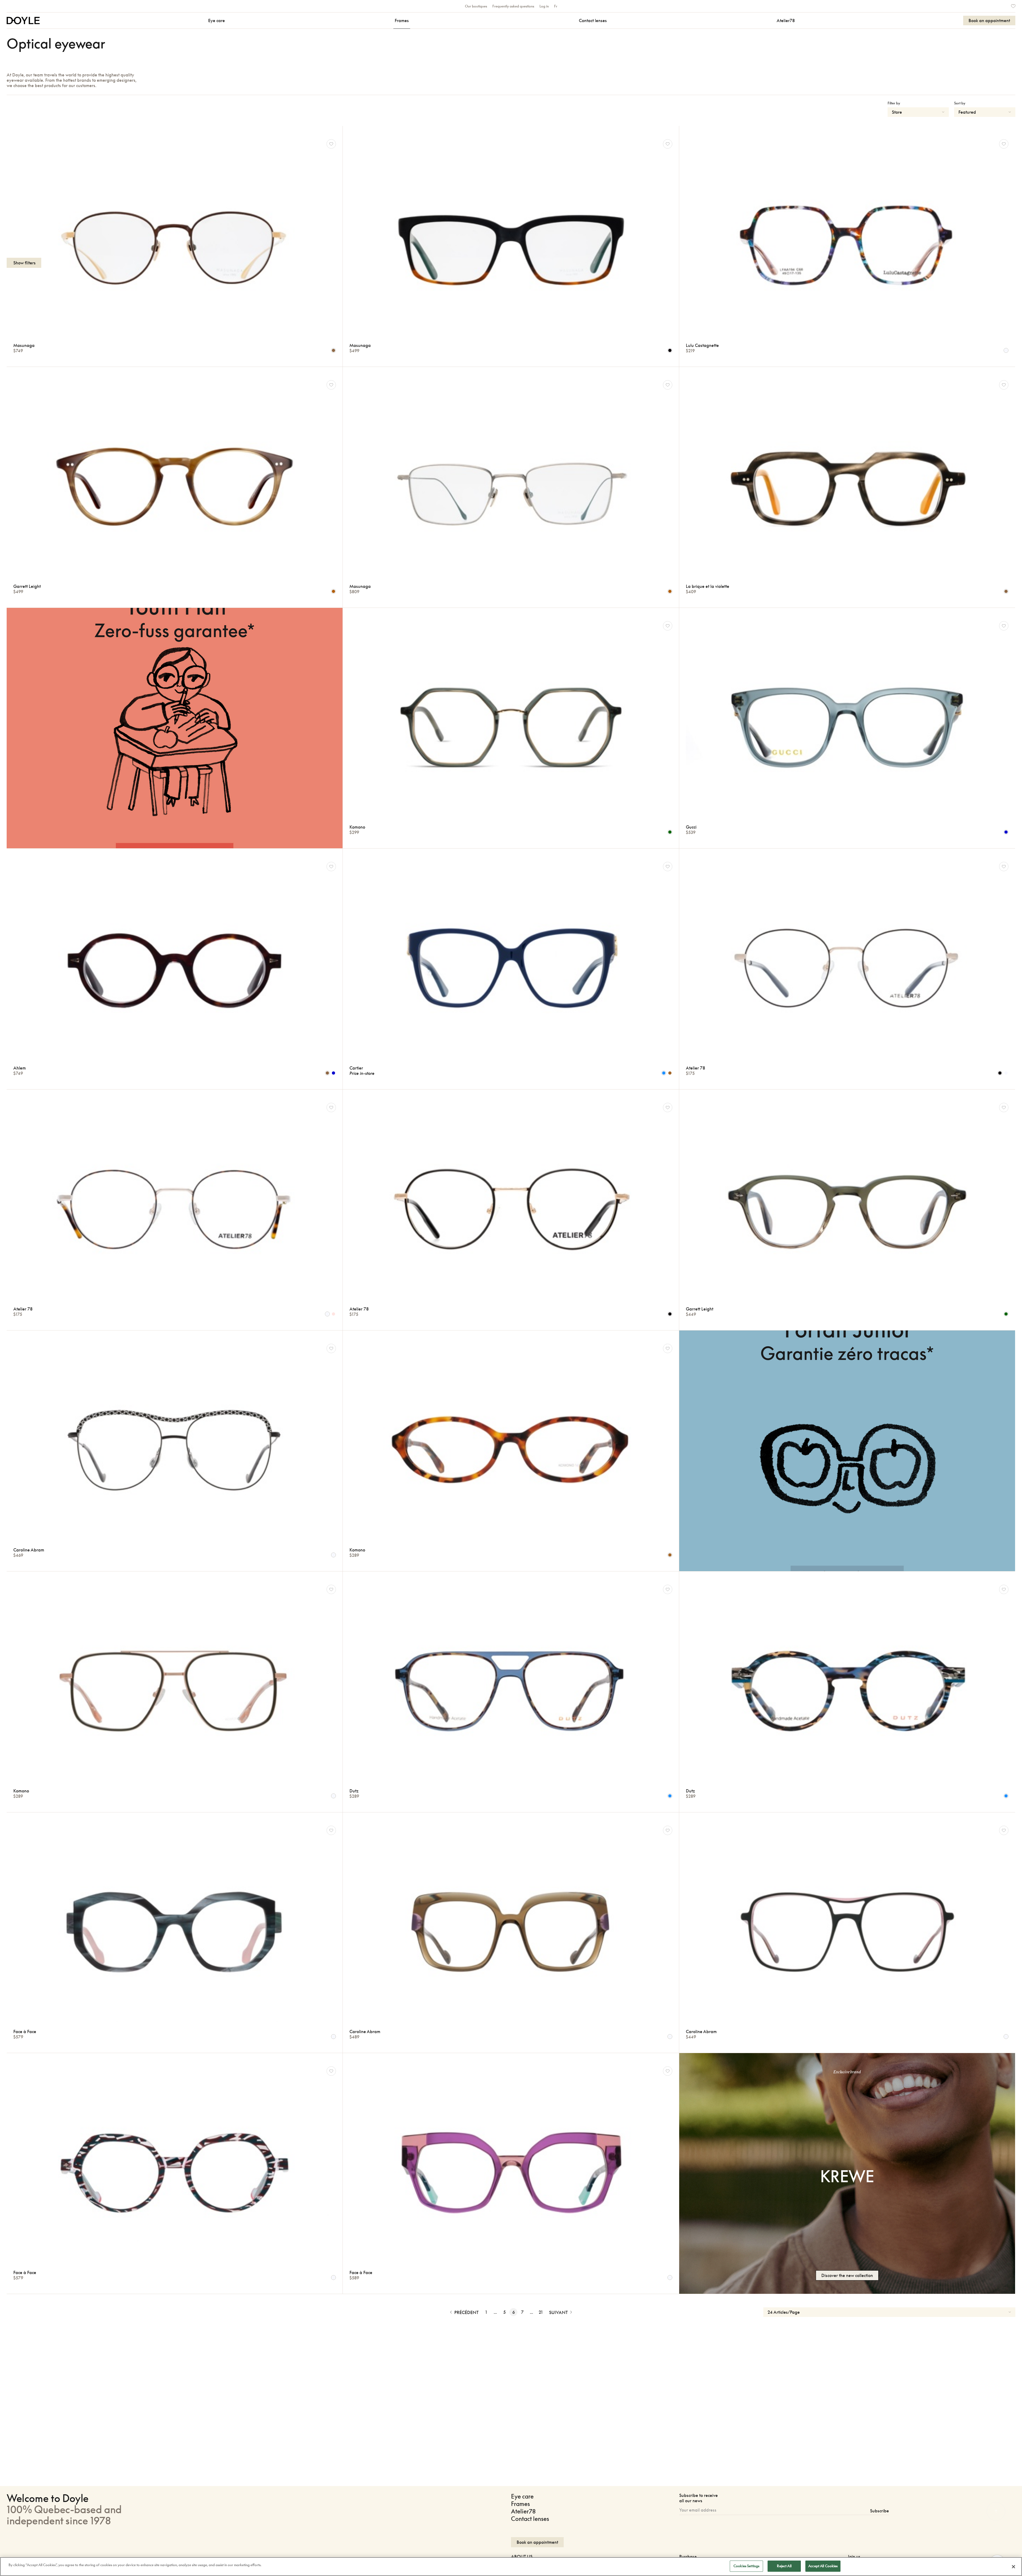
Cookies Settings (746, 2566)
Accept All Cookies (823, 2566)
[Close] (1013, 2567)
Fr (556, 6)
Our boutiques (476, 6)
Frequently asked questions (513, 6)
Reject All (784, 2566)
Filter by (894, 103)
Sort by (960, 103)
